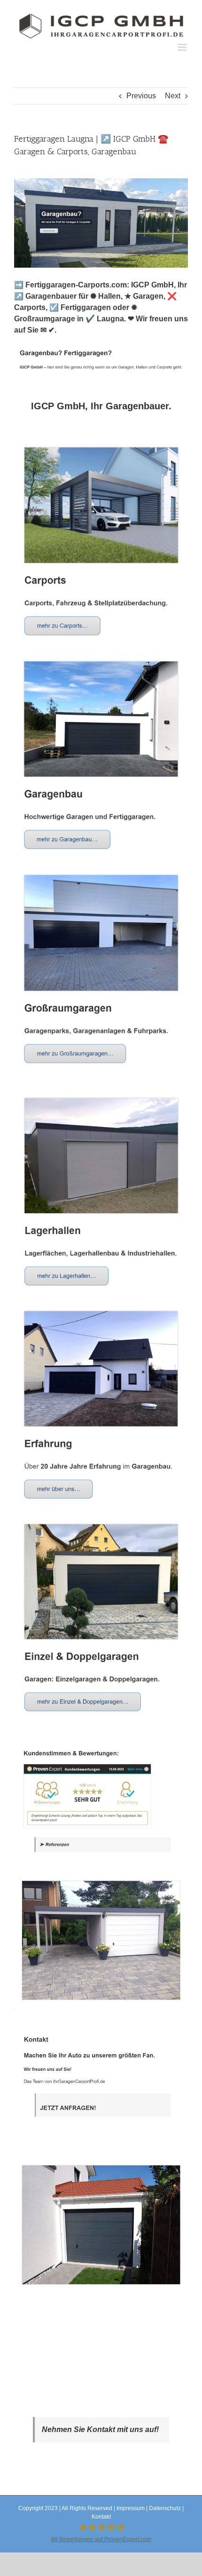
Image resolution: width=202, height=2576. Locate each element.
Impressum (131, 2508)
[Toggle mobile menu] (183, 47)
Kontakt (101, 2517)
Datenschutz (165, 2508)
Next (173, 96)
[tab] (101, 406)
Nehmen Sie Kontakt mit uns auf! (100, 2429)
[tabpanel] (101, 1369)
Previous (141, 96)
